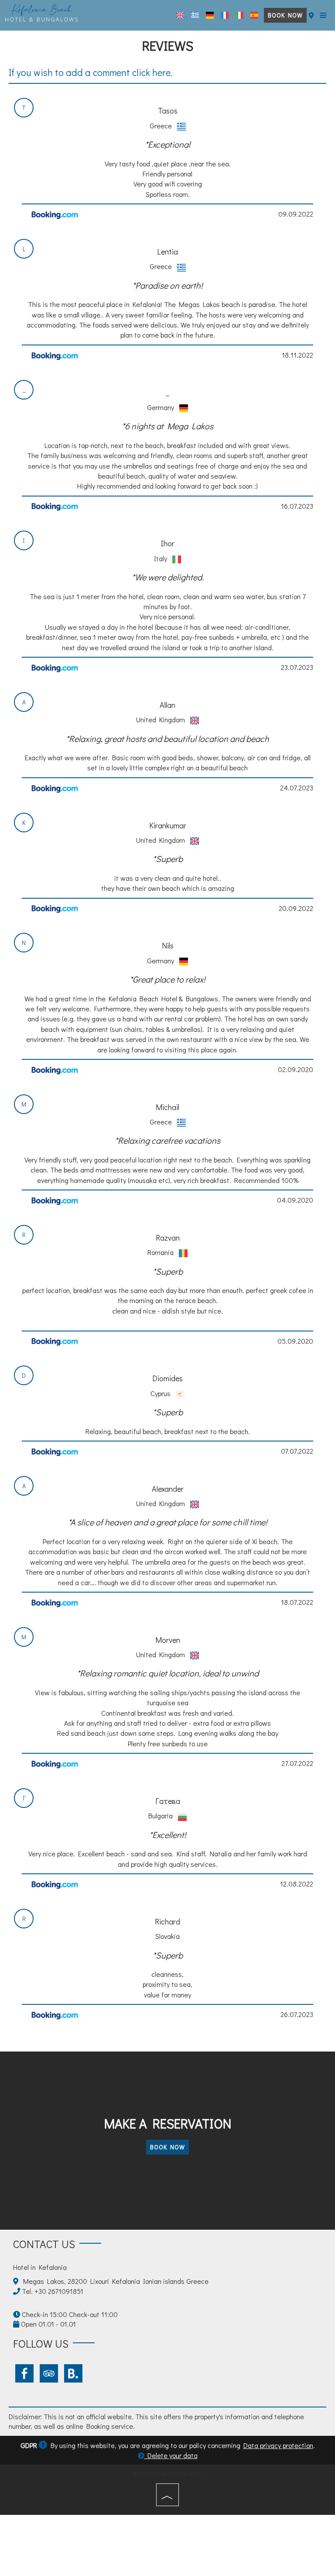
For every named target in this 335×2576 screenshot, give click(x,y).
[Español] (254, 15)
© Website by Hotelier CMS (167, 2474)
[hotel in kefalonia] (42, 12)
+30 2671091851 (59, 2291)
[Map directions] (311, 15)
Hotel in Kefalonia (40, 2267)
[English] (180, 15)
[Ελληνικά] (195, 15)
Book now (285, 15)
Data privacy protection (278, 2445)
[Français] (225, 15)
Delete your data (171, 2455)
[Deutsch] (210, 15)
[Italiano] (239, 15)
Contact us (44, 2244)
